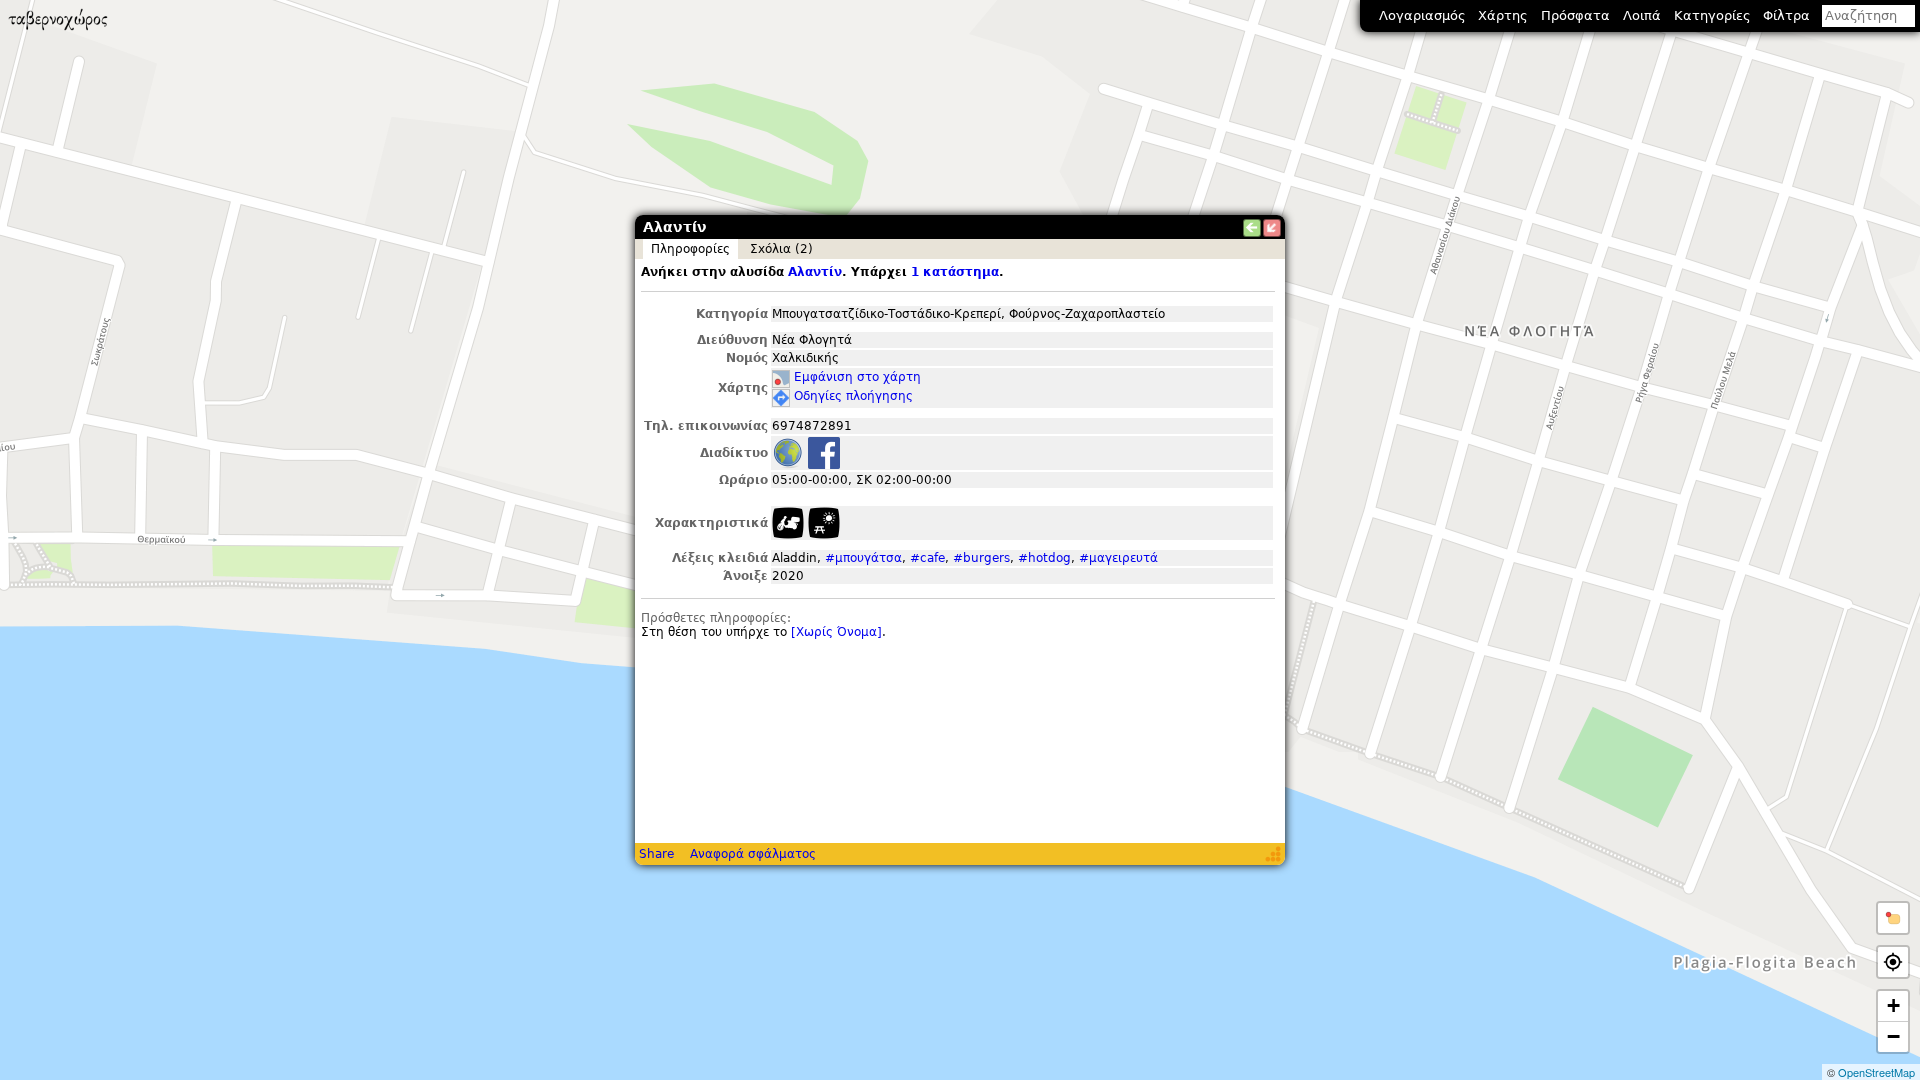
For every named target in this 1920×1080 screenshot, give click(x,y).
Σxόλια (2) (781, 249)
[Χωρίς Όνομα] (836, 632)
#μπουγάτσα (863, 558)
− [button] (1893, 1036)
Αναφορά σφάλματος (753, 854)
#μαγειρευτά (1118, 558)
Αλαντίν (815, 272)
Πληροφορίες (690, 249)
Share (656, 854)
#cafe (927, 558)
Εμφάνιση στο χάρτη (857, 377)
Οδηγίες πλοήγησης (853, 396)
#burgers (981, 558)
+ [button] (1893, 1005)
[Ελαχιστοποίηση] (1272, 228)
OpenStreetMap (1876, 1072)
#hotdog (1044, 558)
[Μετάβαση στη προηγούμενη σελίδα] (1252, 228)
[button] (1893, 918)
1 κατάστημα (955, 272)
